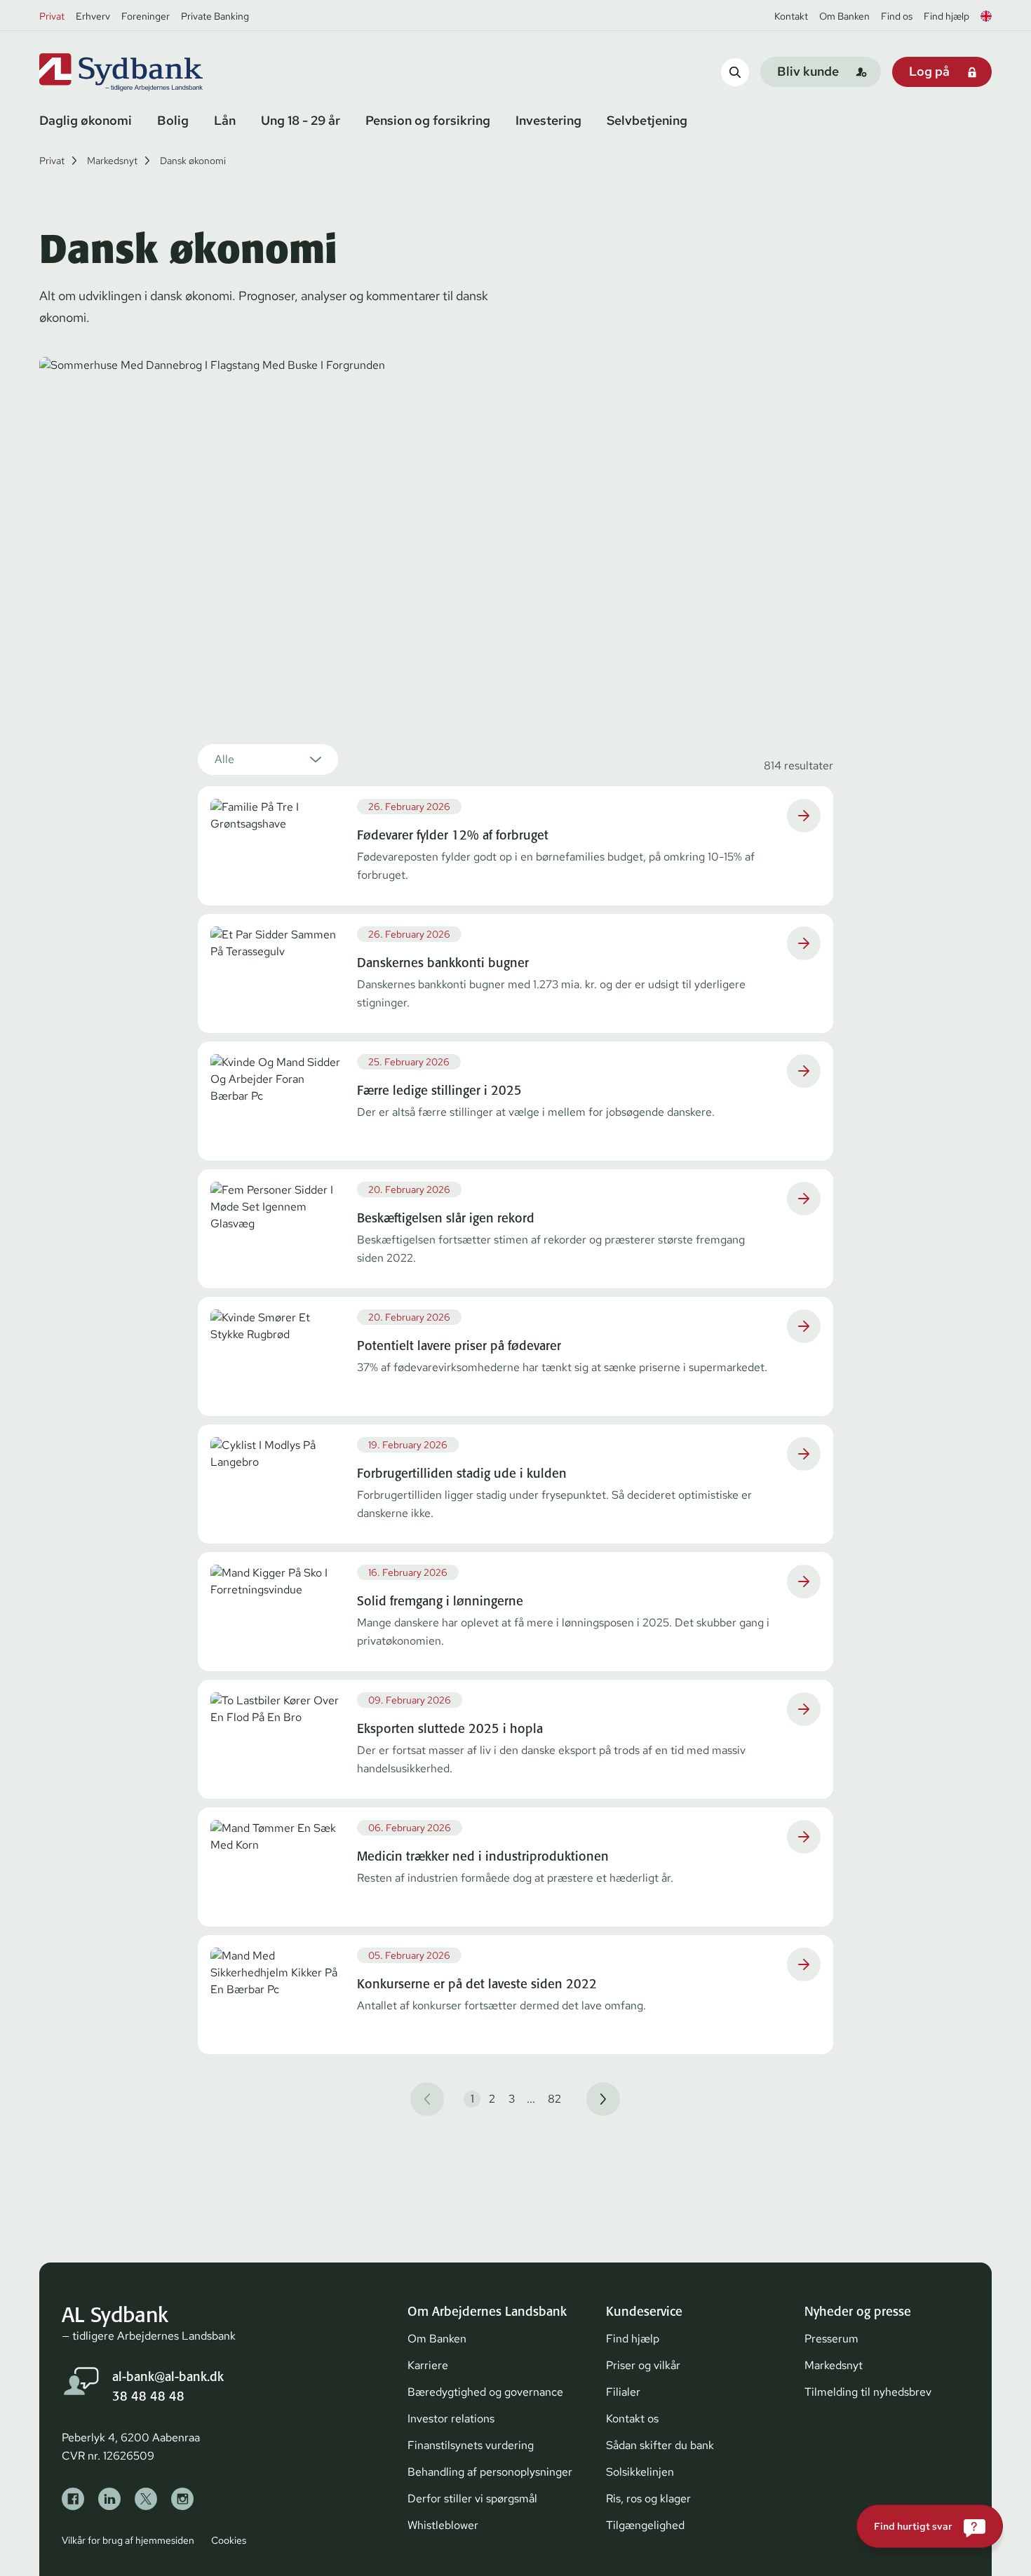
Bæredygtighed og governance (485, 2392)
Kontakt (791, 16)
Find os (897, 16)
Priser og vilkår (643, 2365)
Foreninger (146, 16)
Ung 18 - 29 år (301, 120)
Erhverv (93, 16)
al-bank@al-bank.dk (168, 2376)
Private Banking (215, 16)
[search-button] (735, 72)
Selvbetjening (647, 120)
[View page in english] (986, 16)
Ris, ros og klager (648, 2499)
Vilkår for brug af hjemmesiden (128, 2540)
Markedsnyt (112, 161)
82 (554, 2099)
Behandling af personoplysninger (490, 2472)
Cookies (229, 2540)
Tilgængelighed (645, 2525)
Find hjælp (946, 16)
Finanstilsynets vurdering (471, 2445)
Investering (548, 120)
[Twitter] (146, 2499)
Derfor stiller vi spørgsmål (472, 2499)
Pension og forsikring (428, 120)
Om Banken (844, 16)
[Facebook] (73, 2499)
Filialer (623, 2392)
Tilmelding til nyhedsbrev (868, 2392)
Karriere (428, 2365)
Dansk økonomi (193, 161)
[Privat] (144, 72)
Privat (52, 16)
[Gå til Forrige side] (427, 2099)
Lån (225, 120)
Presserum (831, 2339)
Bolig (173, 120)
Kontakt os (632, 2419)
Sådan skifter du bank (660, 2445)
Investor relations (451, 2419)
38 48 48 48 (148, 2396)
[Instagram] (182, 2499)
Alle (224, 759)
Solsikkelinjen (640, 2472)
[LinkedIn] (109, 2499)
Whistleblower (443, 2525)
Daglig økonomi (86, 120)
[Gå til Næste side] (603, 2099)
